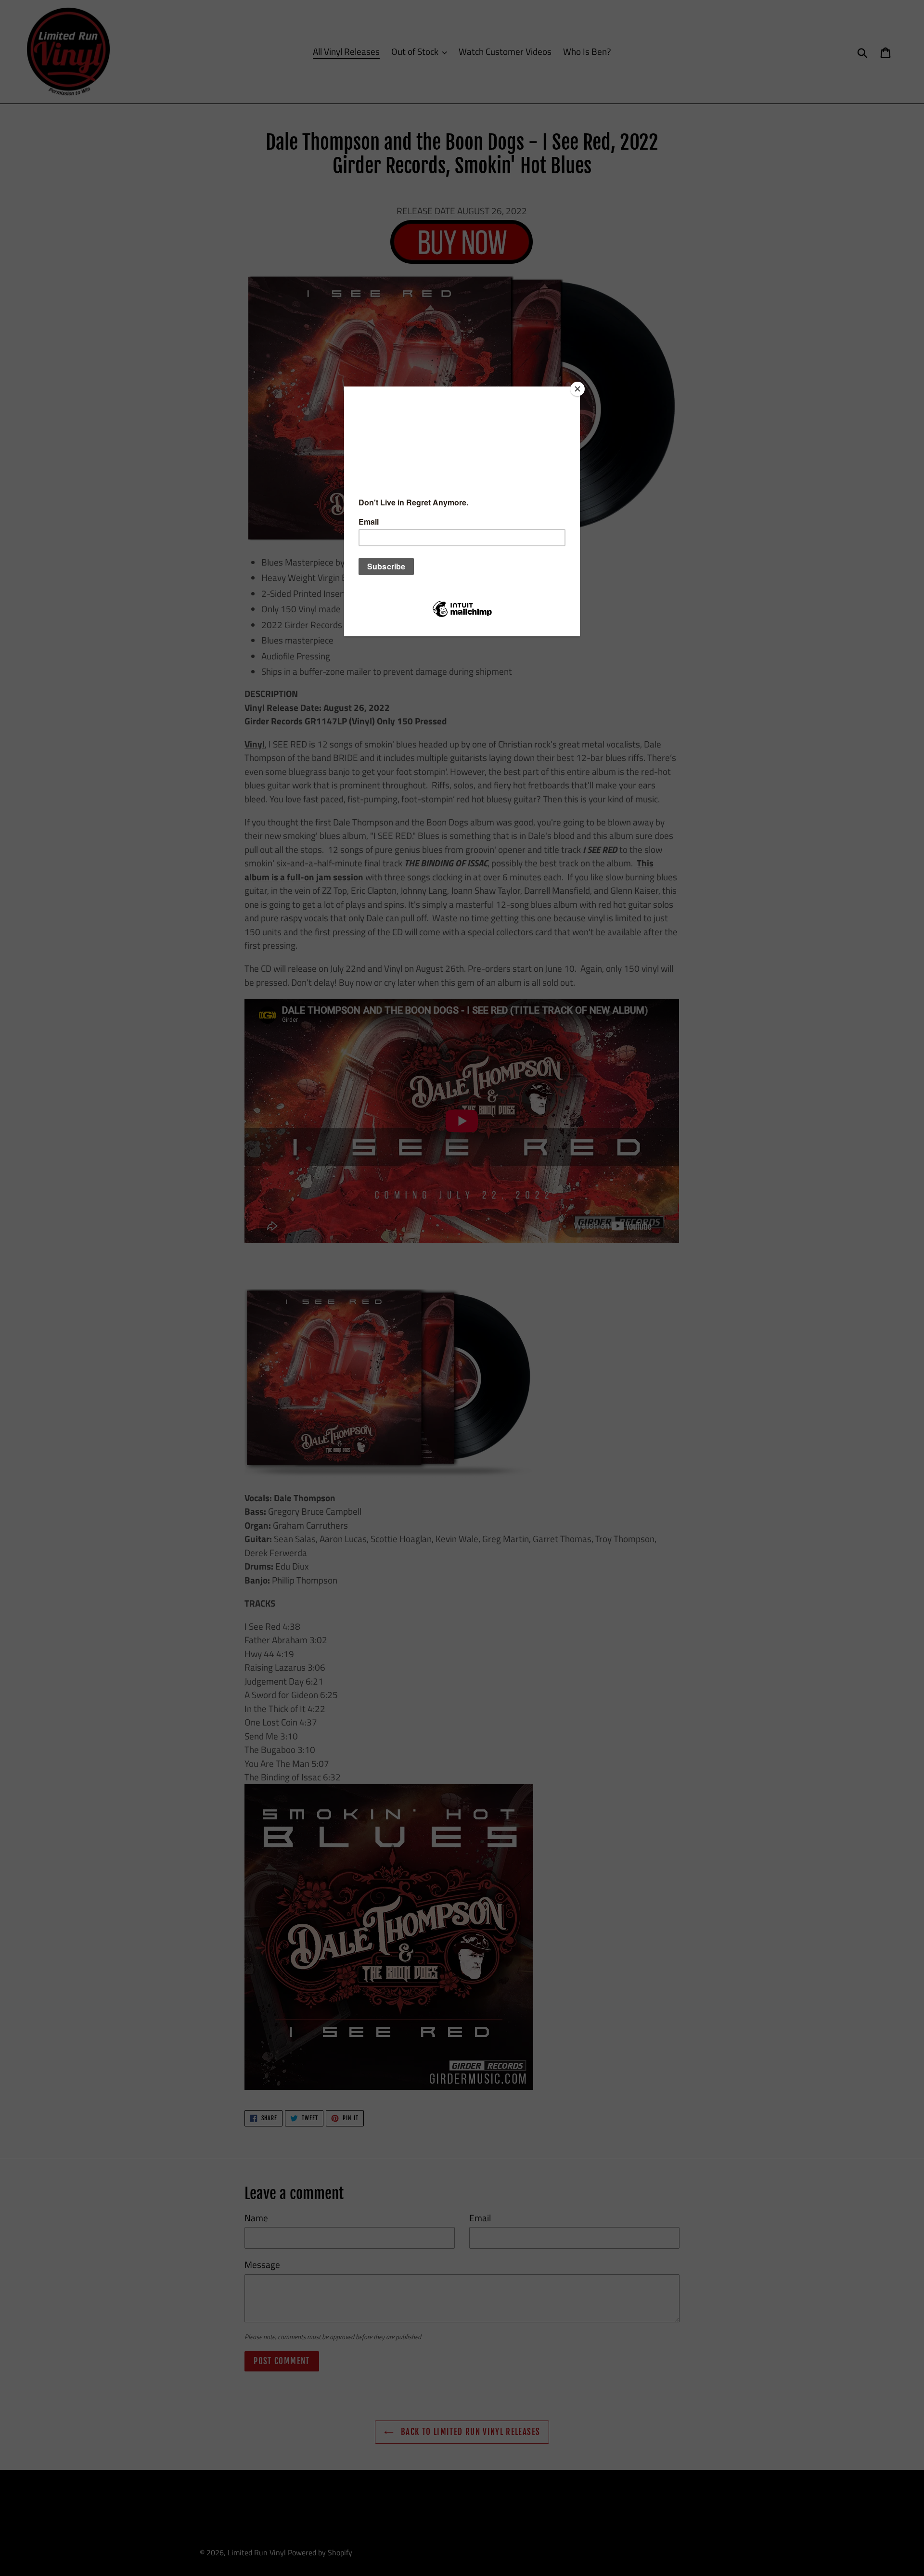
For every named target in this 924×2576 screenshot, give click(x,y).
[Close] (577, 389)
